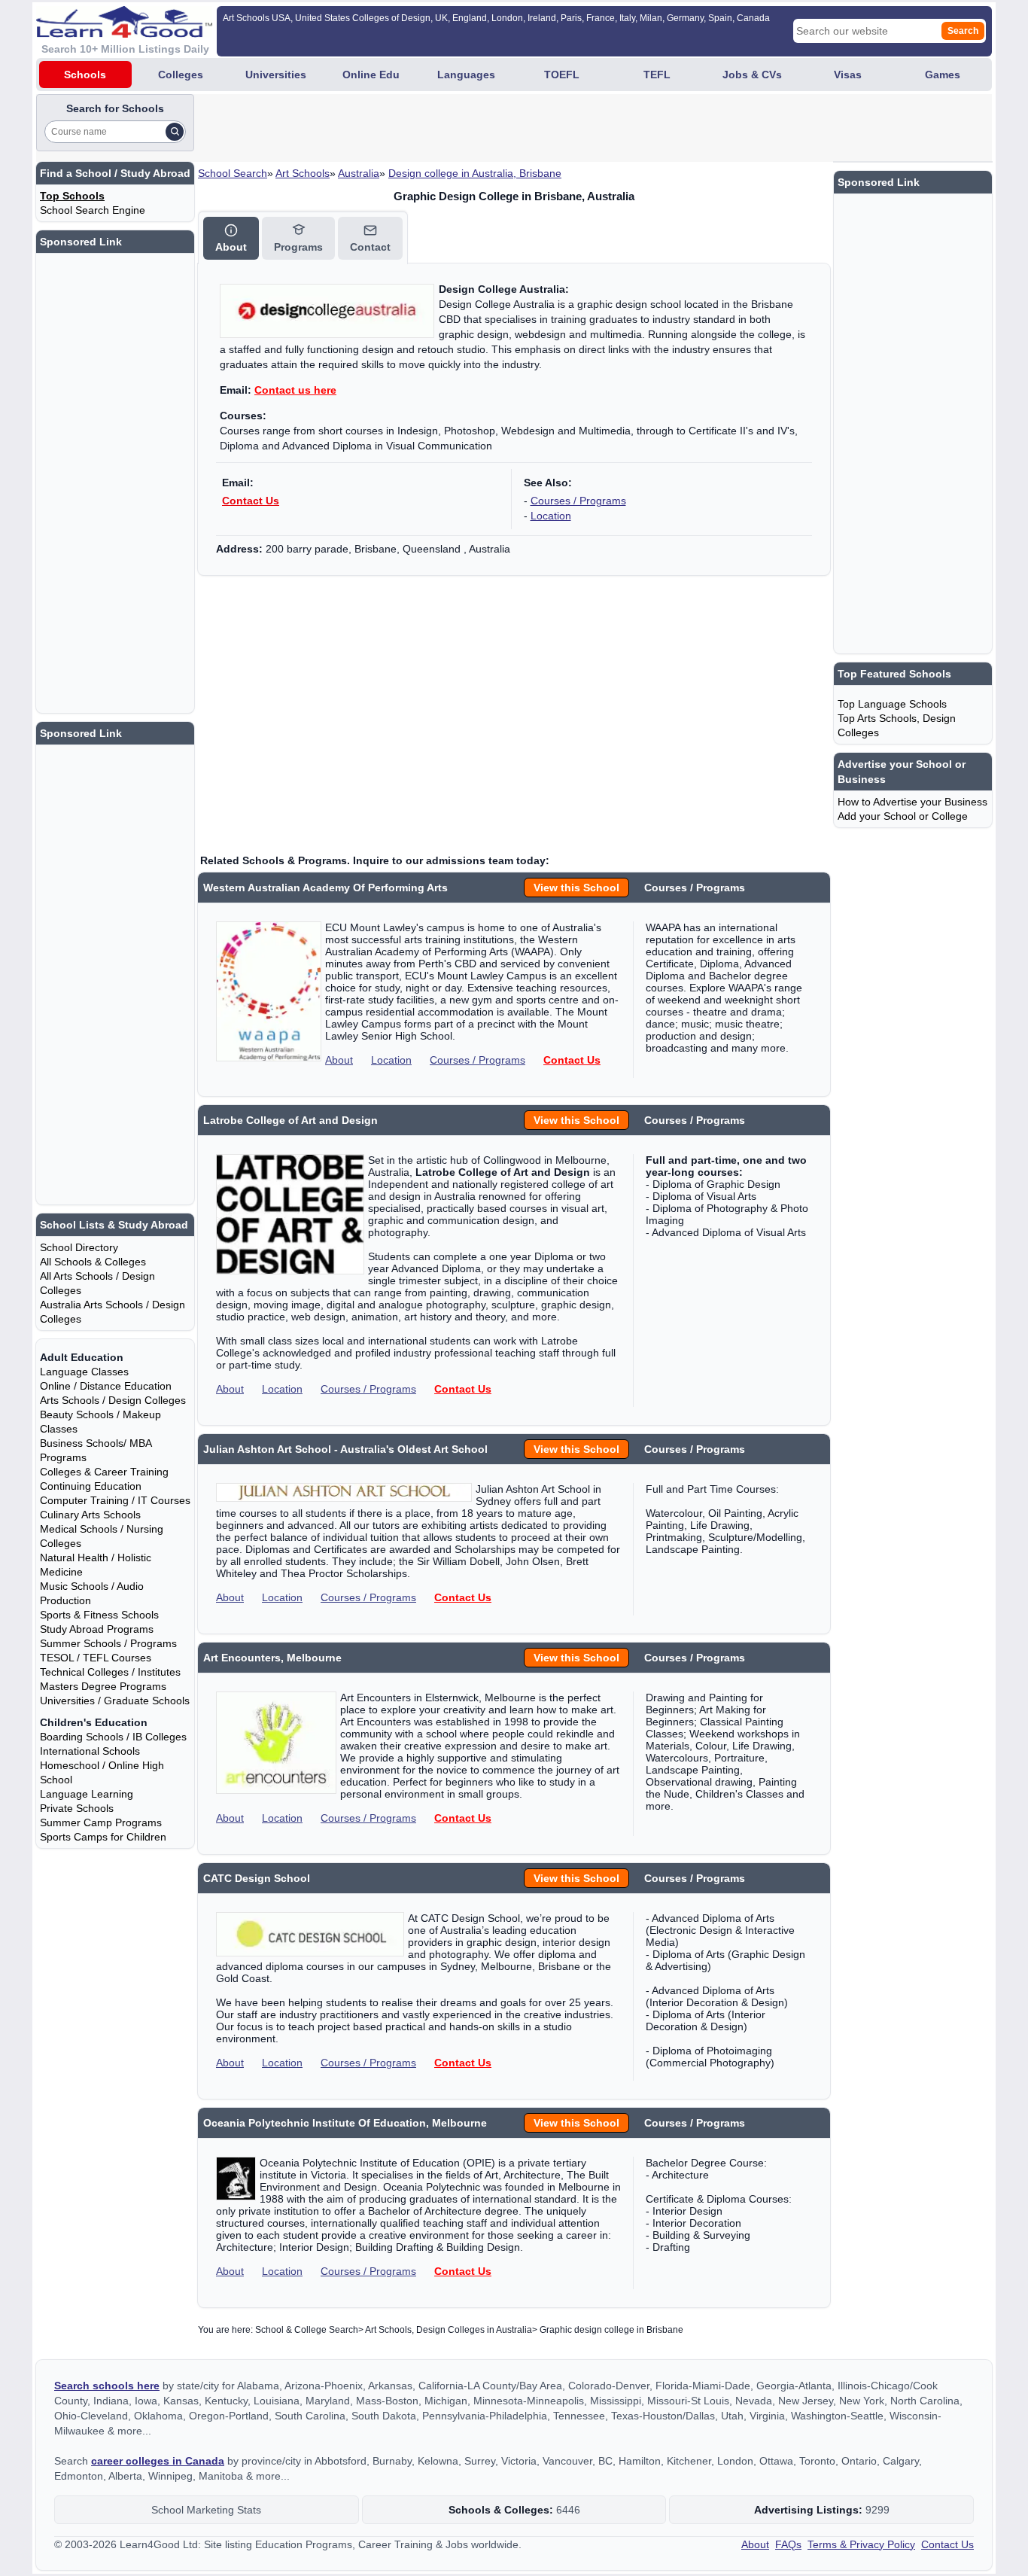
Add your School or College (903, 816)
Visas (848, 75)
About (339, 1060)
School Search (233, 173)
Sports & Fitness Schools (99, 1615)
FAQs (788, 2544)
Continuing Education (91, 1486)
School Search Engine (93, 210)
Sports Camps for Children (103, 1837)
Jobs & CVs (752, 75)
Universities (276, 75)
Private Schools (77, 1808)
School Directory (79, 1247)
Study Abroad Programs (97, 1629)
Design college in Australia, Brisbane (475, 173)
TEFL (657, 75)
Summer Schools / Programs (108, 1643)
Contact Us (251, 501)
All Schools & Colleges (93, 1262)
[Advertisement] (471, 128)
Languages (466, 75)
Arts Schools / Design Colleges (113, 1400)
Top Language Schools (892, 704)
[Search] (175, 132)
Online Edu (371, 75)
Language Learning (87, 1794)
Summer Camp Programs (101, 1822)
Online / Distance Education (106, 1386)
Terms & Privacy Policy (861, 2544)
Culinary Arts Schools (90, 1515)
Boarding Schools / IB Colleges (113, 1737)
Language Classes (84, 1372)
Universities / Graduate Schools (115, 1701)
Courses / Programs (578, 501)
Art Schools (303, 173)
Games (943, 75)
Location (551, 516)
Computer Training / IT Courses (115, 1500)
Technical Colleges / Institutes (110, 1672)
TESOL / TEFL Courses (96, 1658)
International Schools (90, 1751)
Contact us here (295, 390)
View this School (576, 888)
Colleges (181, 75)
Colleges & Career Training (104, 1472)
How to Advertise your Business (912, 802)
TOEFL (562, 75)
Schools (85, 75)
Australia (359, 173)
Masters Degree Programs (103, 1686)
